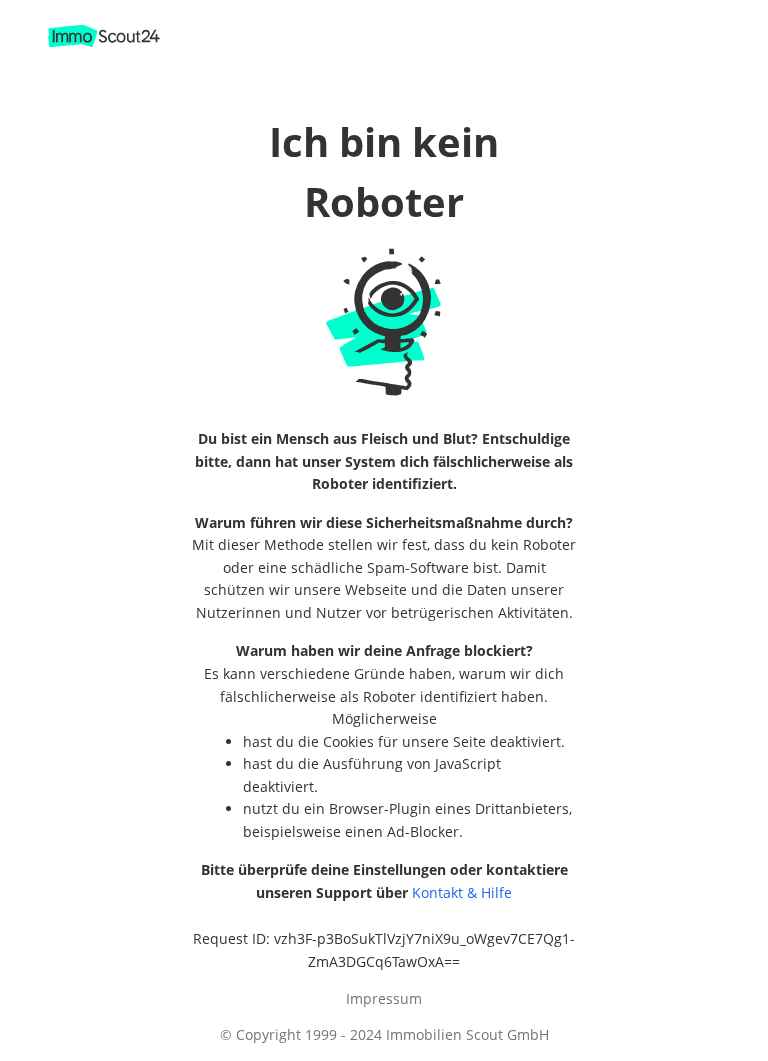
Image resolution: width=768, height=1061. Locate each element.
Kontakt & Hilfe (462, 892)
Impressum (384, 998)
